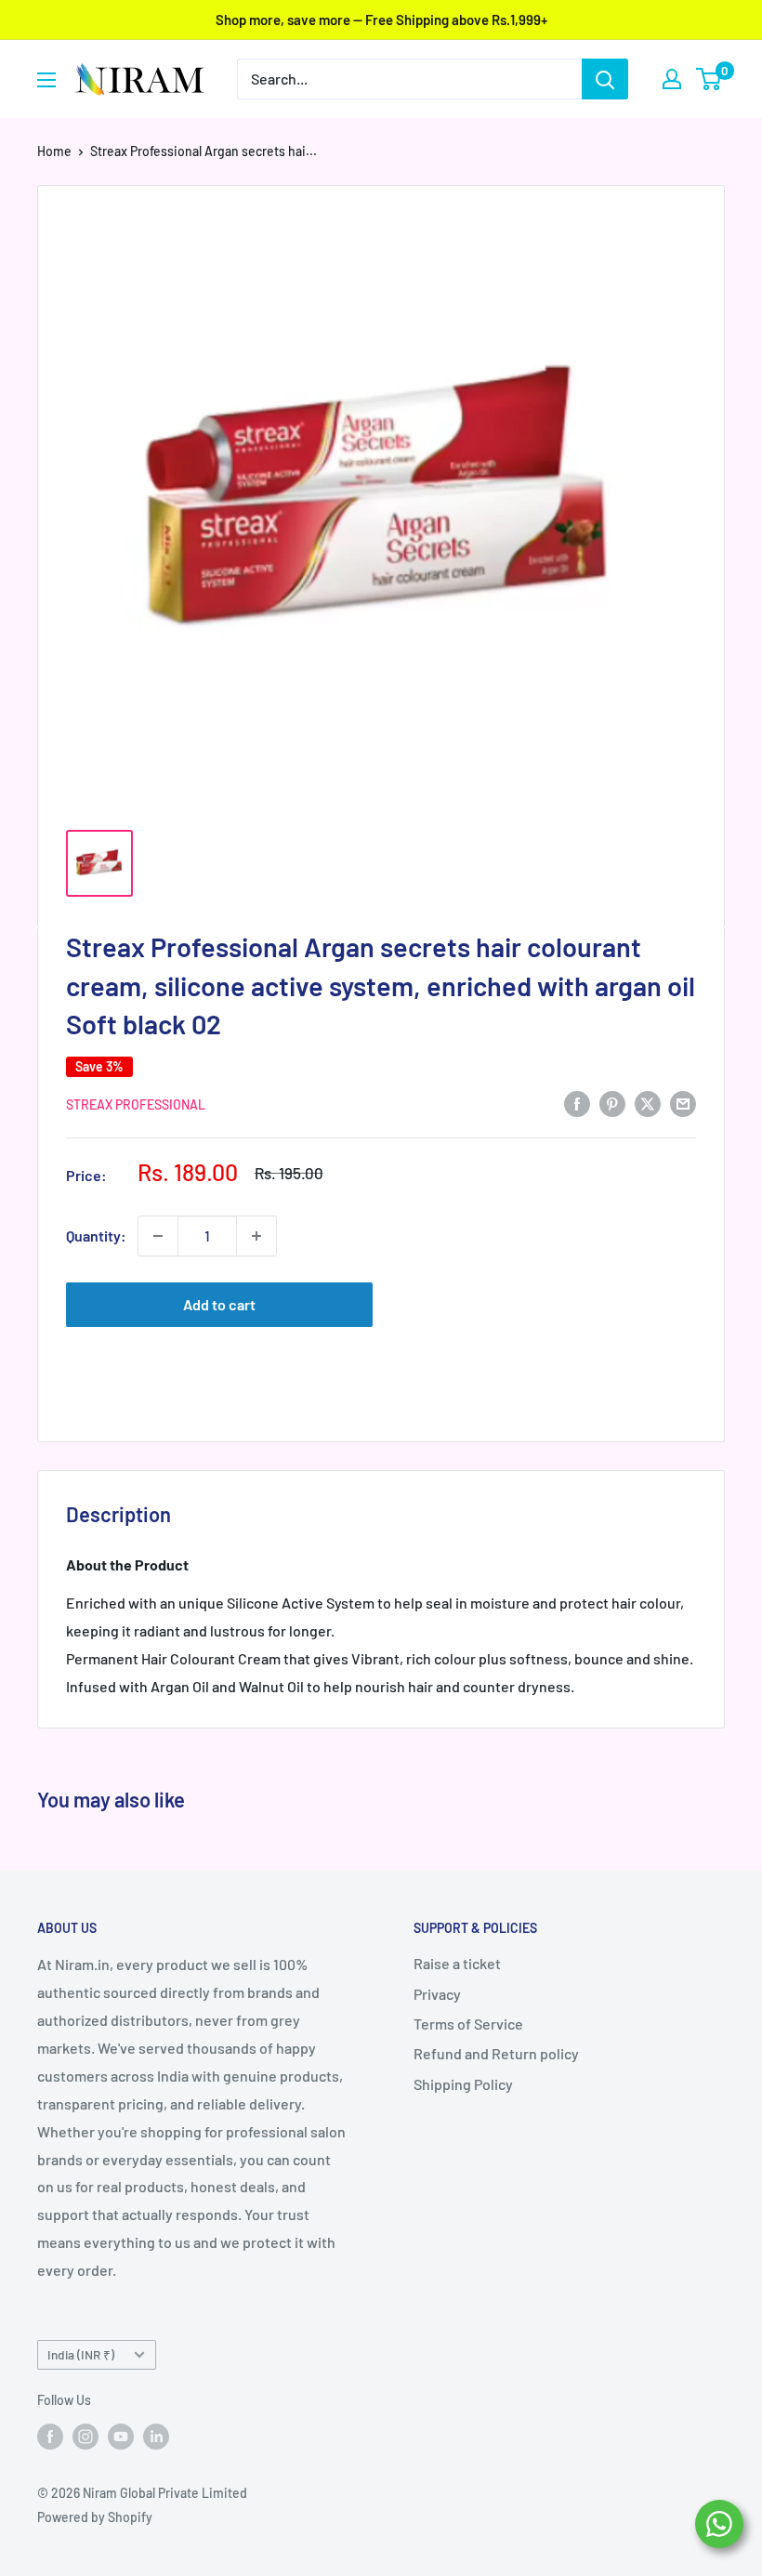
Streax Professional (136, 1104)
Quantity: (96, 1235)
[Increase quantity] (256, 1236)
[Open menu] (46, 80)
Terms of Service (468, 2024)
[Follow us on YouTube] (121, 2436)
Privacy (437, 1994)
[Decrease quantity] (158, 1236)
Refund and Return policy (496, 2053)
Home (54, 151)
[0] (709, 79)
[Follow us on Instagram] (85, 2436)
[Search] (605, 79)
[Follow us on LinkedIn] (156, 2436)
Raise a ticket (457, 1963)
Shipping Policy (463, 2084)
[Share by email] (683, 1103)
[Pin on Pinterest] (612, 1103)
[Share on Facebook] (577, 1103)
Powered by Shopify (95, 2517)
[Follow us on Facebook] (50, 2436)
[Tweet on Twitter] (648, 1103)
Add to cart (219, 1304)
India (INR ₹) (81, 2354)
